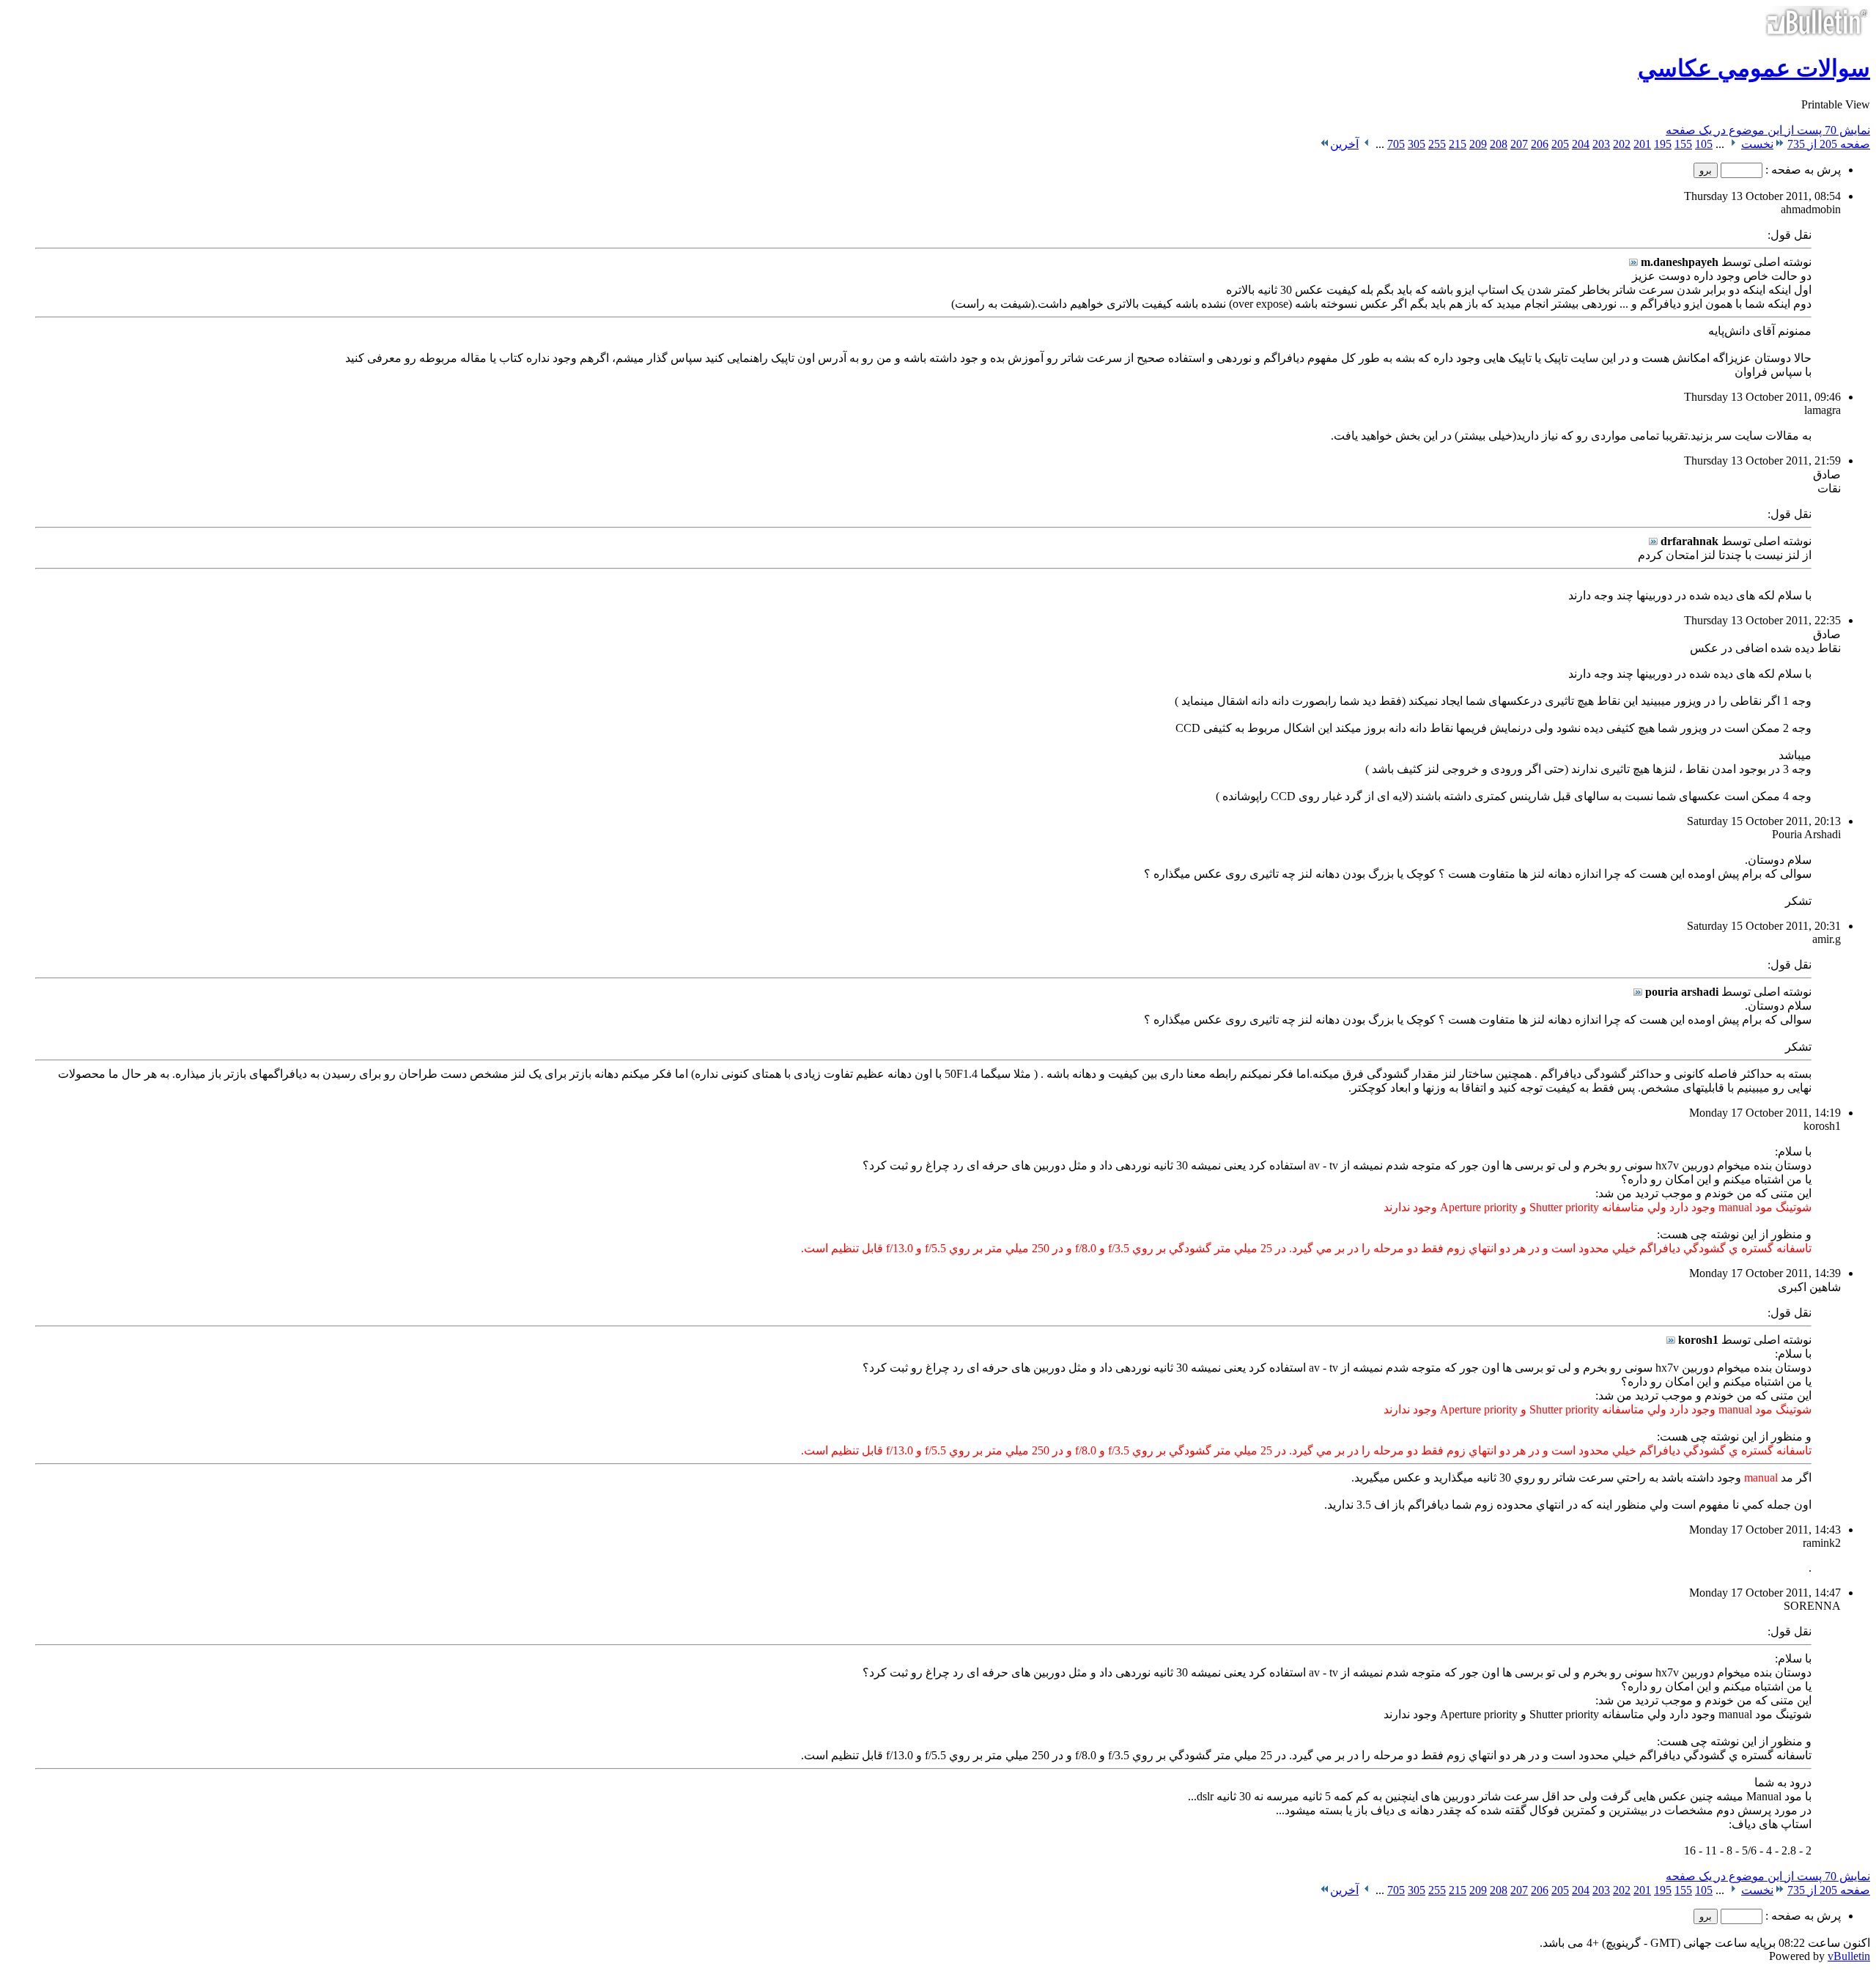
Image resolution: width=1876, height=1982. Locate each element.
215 (1458, 144)
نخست (1757, 144)
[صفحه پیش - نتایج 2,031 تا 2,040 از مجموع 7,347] (1733, 144)
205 (1560, 144)
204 (1581, 144)
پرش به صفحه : (1802, 170)
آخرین (1344, 144)
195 (1663, 144)
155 (1683, 144)
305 (1417, 144)
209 (1478, 144)
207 (1519, 144)
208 (1499, 144)
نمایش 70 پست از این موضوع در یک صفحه (1768, 130)
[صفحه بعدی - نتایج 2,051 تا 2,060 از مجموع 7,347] (1367, 144)
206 (1540, 144)
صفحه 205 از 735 (1829, 144)
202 (1622, 144)
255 (1437, 144)
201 (1642, 144)
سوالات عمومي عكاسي (1754, 68)
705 (1396, 144)
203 (1601, 144)
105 (1704, 144)
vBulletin (1849, 1956)
